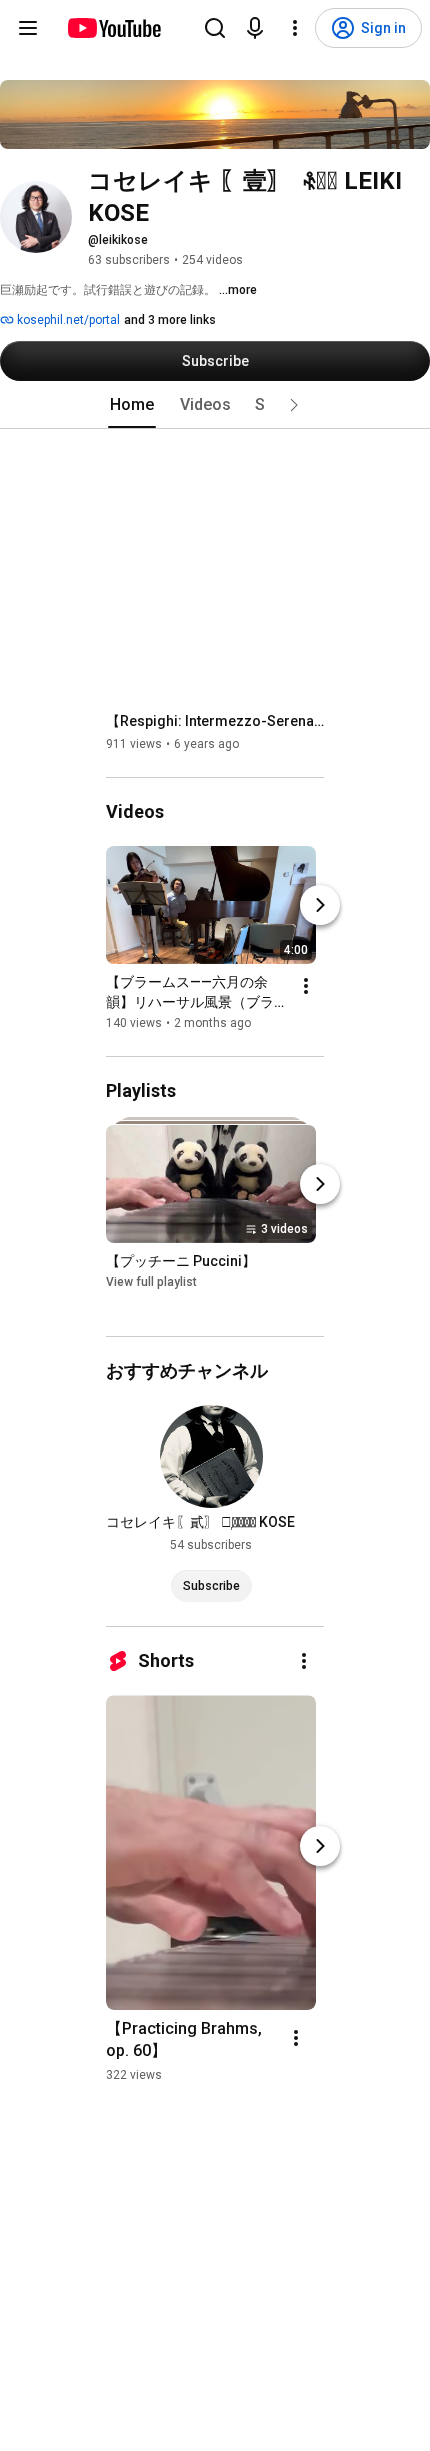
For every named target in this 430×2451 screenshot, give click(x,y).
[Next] (320, 905)
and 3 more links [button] (170, 320)
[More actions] (306, 986)
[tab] (132, 405)
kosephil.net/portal (67, 320)
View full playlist (151, 1283)
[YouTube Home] (113, 28)
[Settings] (295, 28)
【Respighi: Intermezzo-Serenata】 (215, 721)
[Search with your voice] (255, 28)
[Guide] (28, 28)
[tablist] (215, 405)
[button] (294, 405)
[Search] (215, 28)
